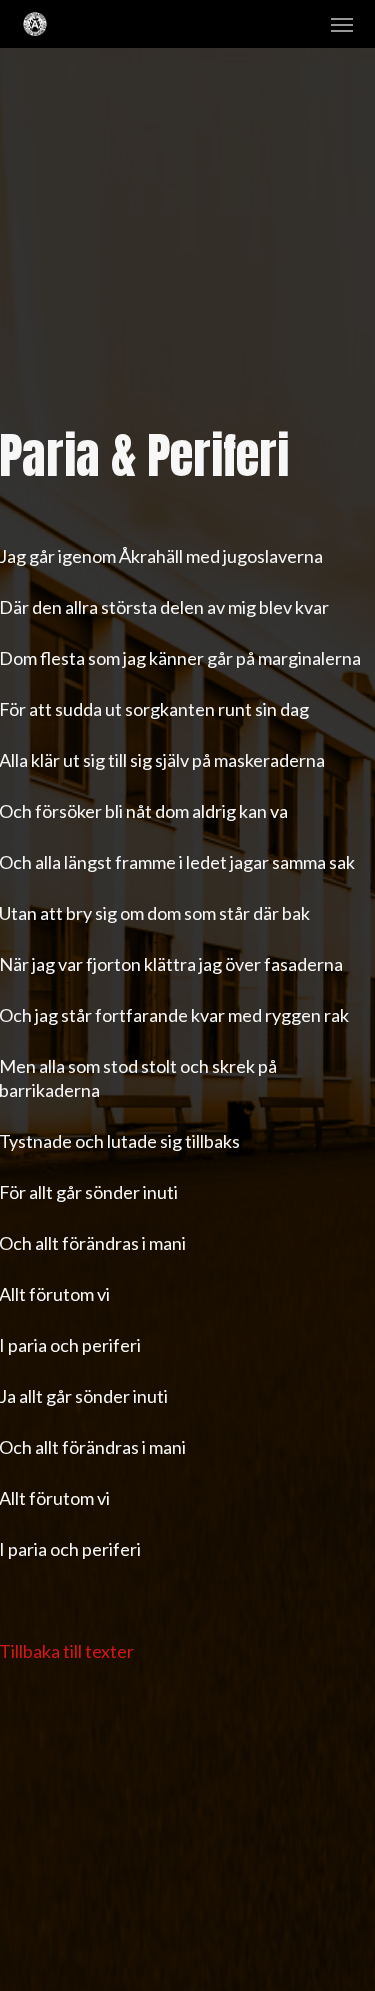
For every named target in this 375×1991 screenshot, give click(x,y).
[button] (342, 24)
